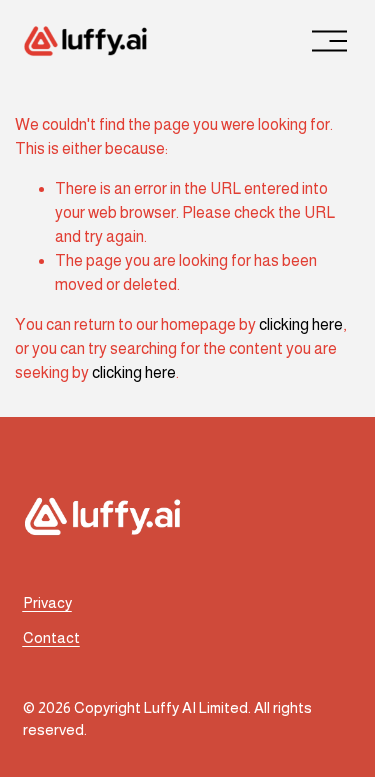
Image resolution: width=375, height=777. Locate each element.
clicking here (301, 324)
